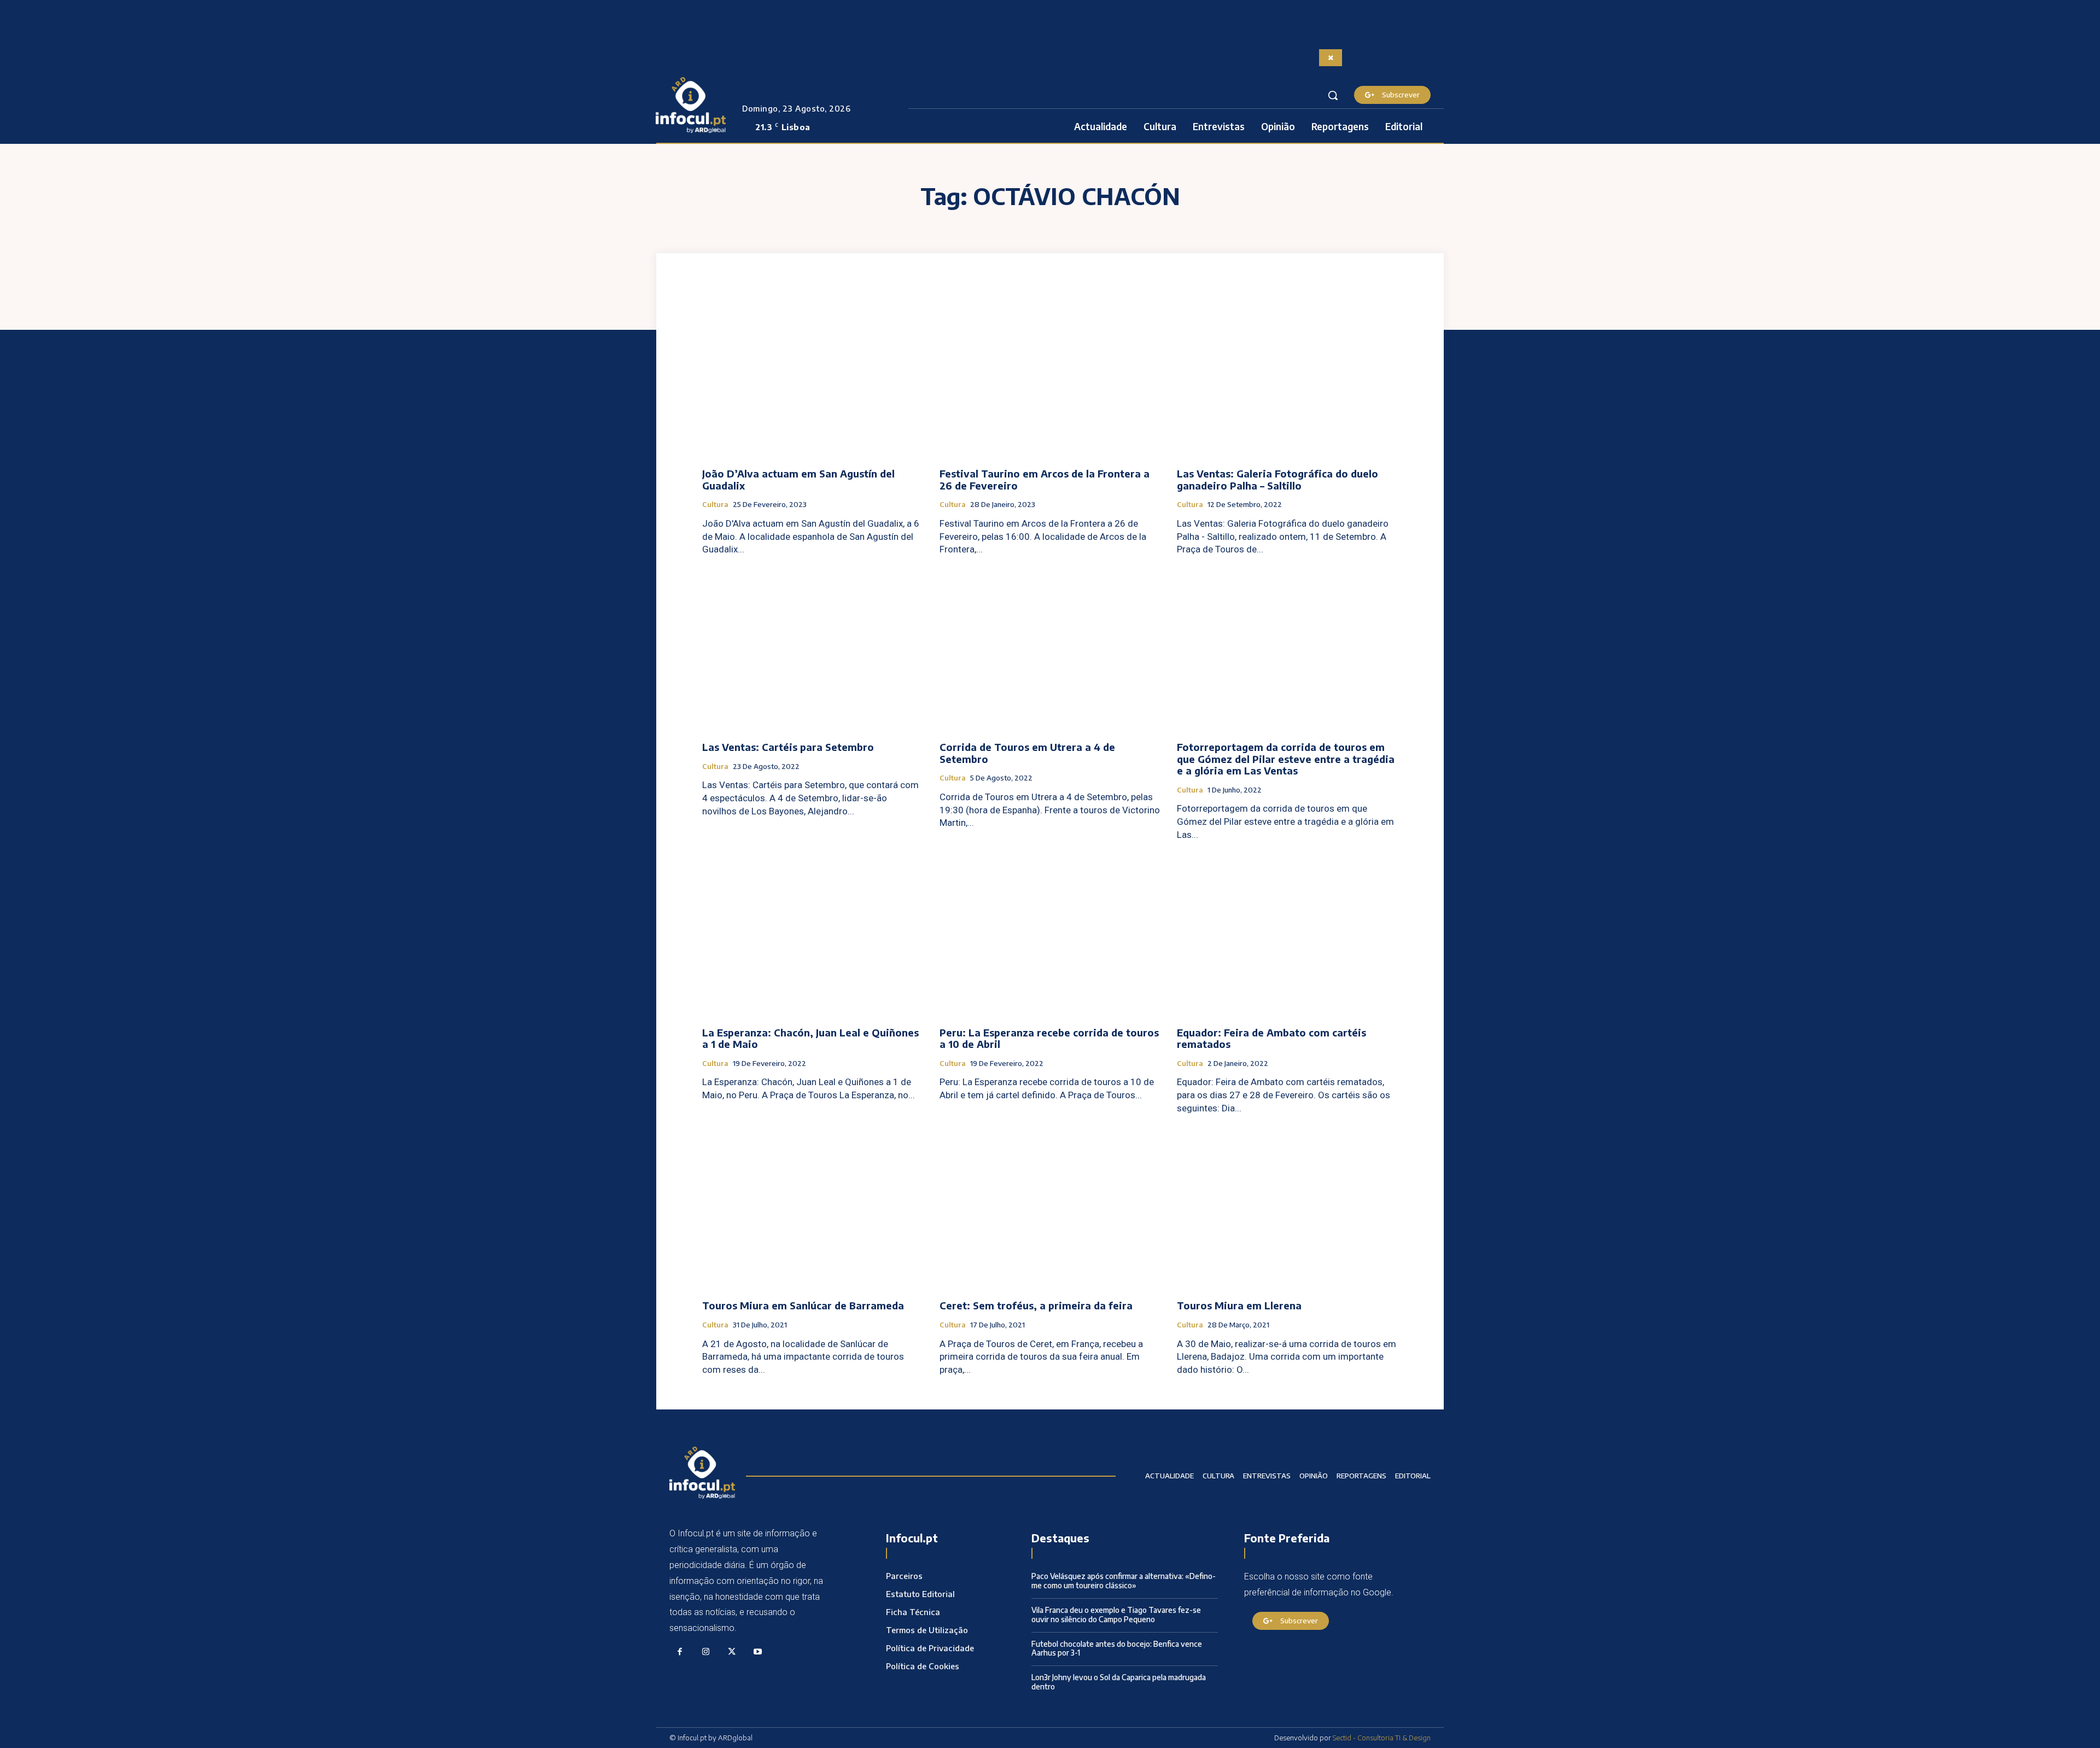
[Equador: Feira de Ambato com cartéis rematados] (1287, 936)
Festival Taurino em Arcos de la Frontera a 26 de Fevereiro (1045, 479)
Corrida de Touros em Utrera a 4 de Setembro (1027, 753)
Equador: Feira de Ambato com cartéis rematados (1271, 1038)
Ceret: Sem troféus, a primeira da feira (1036, 1305)
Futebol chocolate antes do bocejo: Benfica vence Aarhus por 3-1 (1117, 1648)
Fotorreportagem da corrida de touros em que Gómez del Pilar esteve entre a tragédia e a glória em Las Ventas (1286, 759)
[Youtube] (758, 1652)
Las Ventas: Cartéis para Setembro (788, 747)
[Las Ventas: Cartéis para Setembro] (813, 650)
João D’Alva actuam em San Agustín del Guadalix (798, 479)
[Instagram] (706, 1652)
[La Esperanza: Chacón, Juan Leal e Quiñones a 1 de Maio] (813, 936)
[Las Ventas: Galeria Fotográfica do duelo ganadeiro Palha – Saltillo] (1287, 377)
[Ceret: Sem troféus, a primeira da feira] (1050, 1209)
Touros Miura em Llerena (1239, 1305)
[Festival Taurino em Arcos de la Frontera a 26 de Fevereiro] (1050, 377)
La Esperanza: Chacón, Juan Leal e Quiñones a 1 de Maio (810, 1038)
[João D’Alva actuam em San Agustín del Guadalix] (813, 377)
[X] (732, 1652)
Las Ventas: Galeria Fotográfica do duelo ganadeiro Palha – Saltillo (1277, 479)
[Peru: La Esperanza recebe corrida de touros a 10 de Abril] (1050, 936)
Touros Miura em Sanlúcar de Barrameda (803, 1305)
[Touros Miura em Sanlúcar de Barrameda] (813, 1209)
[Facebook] (680, 1652)
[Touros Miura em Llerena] (1287, 1209)
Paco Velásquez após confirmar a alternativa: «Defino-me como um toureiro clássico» (1124, 1581)
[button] (1333, 95)
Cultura (715, 505)
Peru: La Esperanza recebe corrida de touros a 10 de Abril (1049, 1038)
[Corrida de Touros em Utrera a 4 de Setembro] (1050, 650)
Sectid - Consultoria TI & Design (1382, 1738)
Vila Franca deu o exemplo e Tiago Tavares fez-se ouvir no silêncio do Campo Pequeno (1116, 1615)
